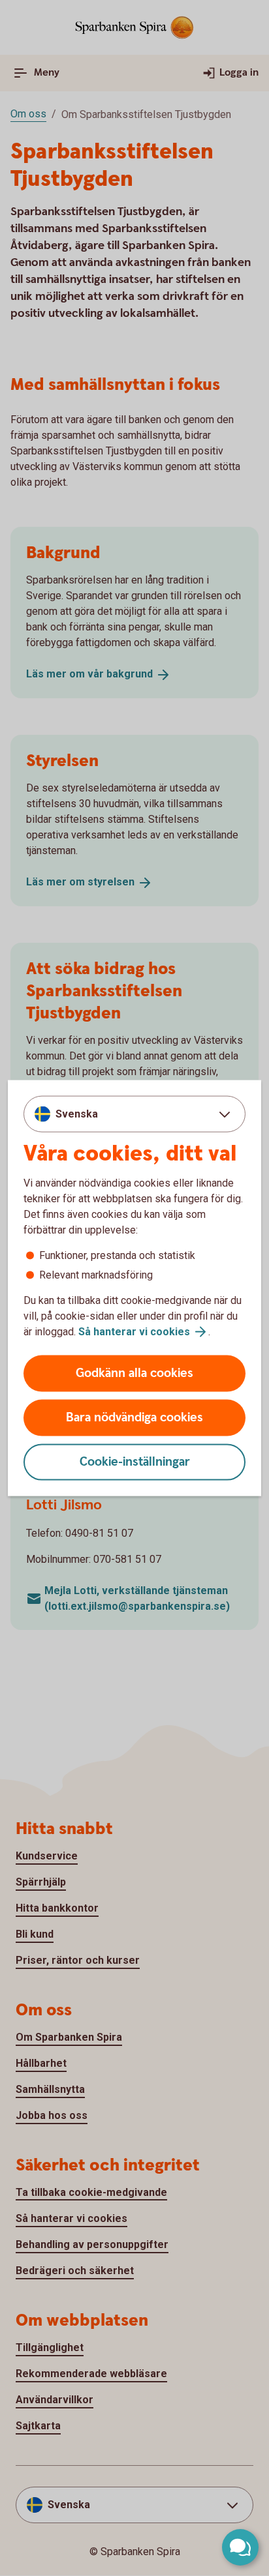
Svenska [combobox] (77, 1113)
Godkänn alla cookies (134, 1373)
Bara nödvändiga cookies (134, 1418)
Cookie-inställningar (135, 1462)
